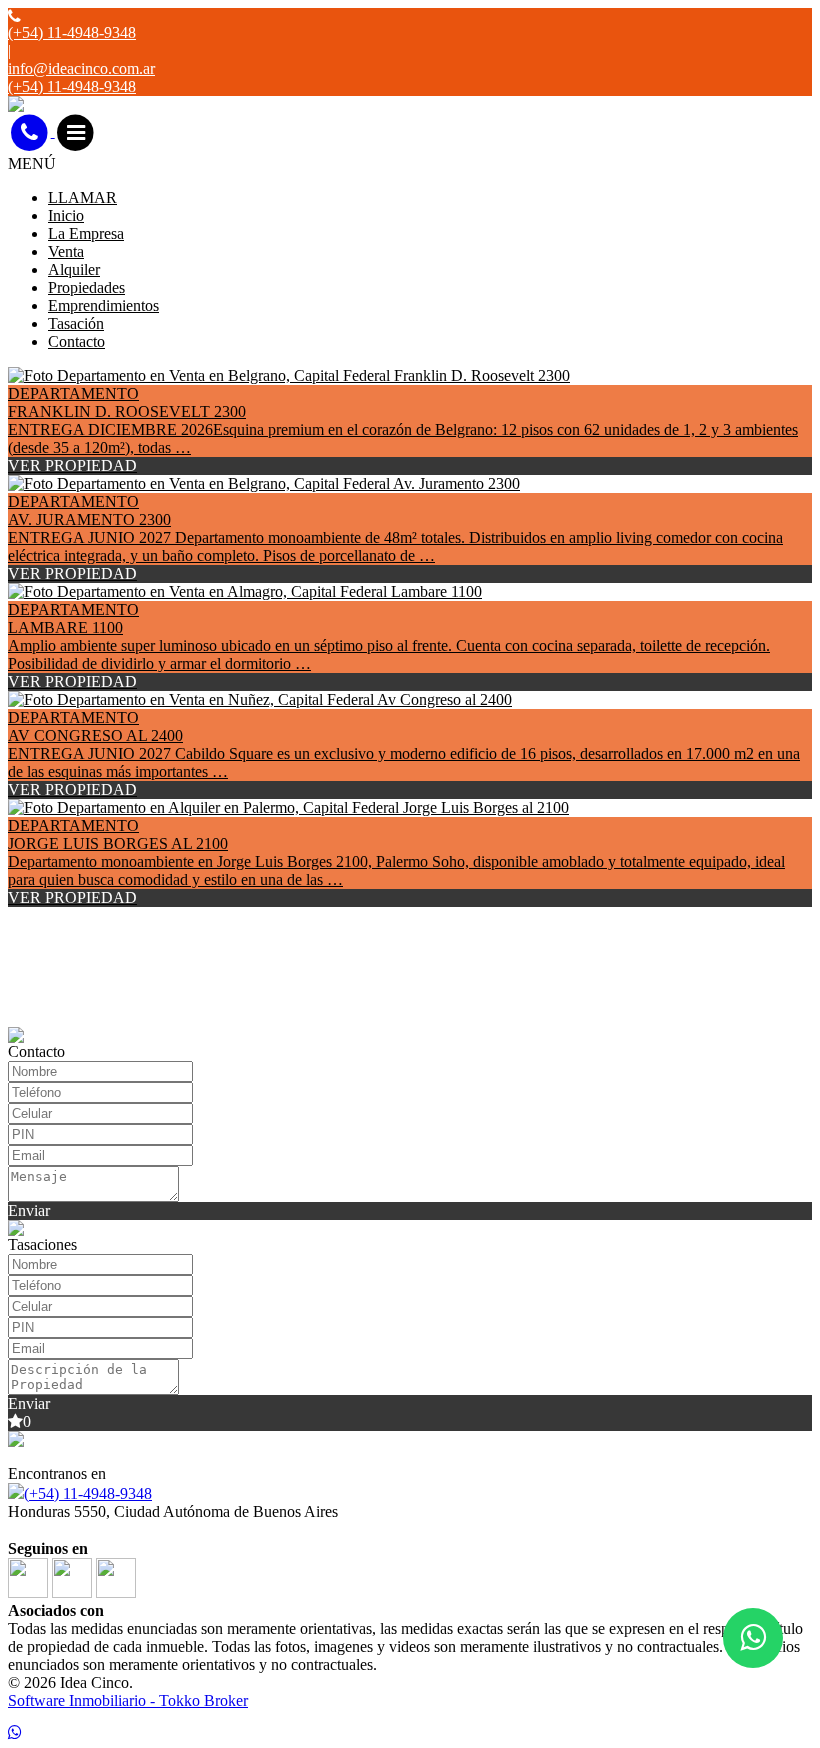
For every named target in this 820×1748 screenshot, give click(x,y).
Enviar (29, 1210)
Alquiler (74, 269)
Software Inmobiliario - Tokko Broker (128, 1700)
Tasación (76, 323)
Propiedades (86, 287)
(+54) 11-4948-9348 (88, 1493)
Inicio (66, 215)
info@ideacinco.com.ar (81, 68)
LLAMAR (82, 197)
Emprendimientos (103, 305)
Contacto (76, 341)
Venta (66, 251)
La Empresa (86, 233)
